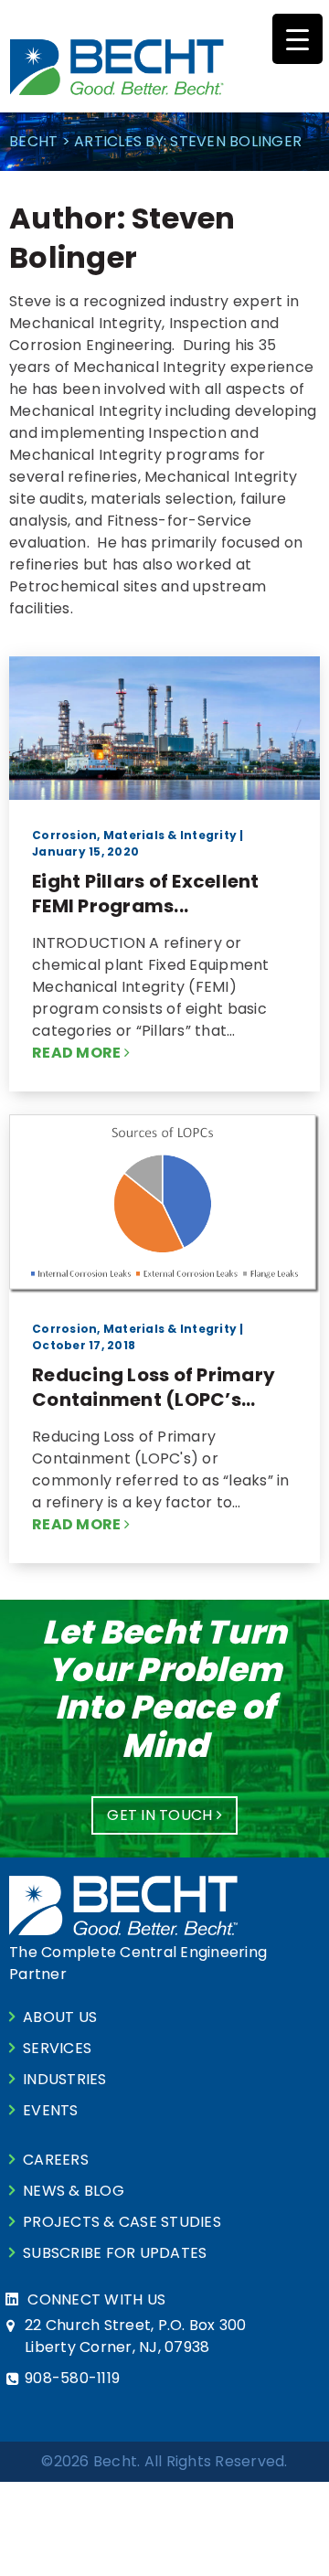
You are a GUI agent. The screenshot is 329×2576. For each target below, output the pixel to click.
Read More (78, 1053)
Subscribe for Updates (115, 2253)
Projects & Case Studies (122, 2222)
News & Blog (74, 2191)
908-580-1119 (72, 2378)
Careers (56, 2160)
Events (51, 2110)
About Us (60, 2017)
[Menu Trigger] (297, 39)
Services (57, 2048)
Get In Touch (161, 1815)
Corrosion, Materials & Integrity (134, 835)
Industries (65, 2079)
